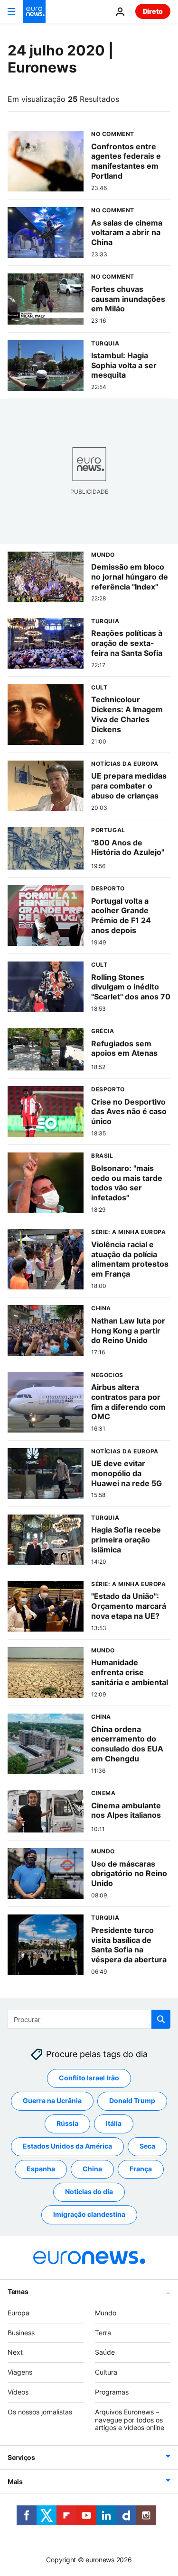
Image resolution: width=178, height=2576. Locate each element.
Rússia (67, 2124)
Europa (19, 2313)
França (141, 2169)
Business (21, 2333)
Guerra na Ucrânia (52, 2101)
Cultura (106, 2372)
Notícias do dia (89, 2192)
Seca (147, 2146)
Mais (15, 2482)
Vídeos (18, 2392)
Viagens (20, 2372)
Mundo (106, 2313)
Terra (103, 2333)
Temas (18, 2291)
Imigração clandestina (89, 2215)
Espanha (41, 2169)
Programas (112, 2392)
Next (15, 2353)
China (92, 2169)
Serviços (21, 2458)
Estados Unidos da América (67, 2146)
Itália (114, 2124)
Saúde (105, 2353)
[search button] (161, 2019)
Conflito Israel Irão (89, 2078)
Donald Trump (132, 2101)
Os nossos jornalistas (40, 2412)
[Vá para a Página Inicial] (34, 11)
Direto (153, 11)
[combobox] (89, 2019)
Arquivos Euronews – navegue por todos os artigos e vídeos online (130, 2420)
